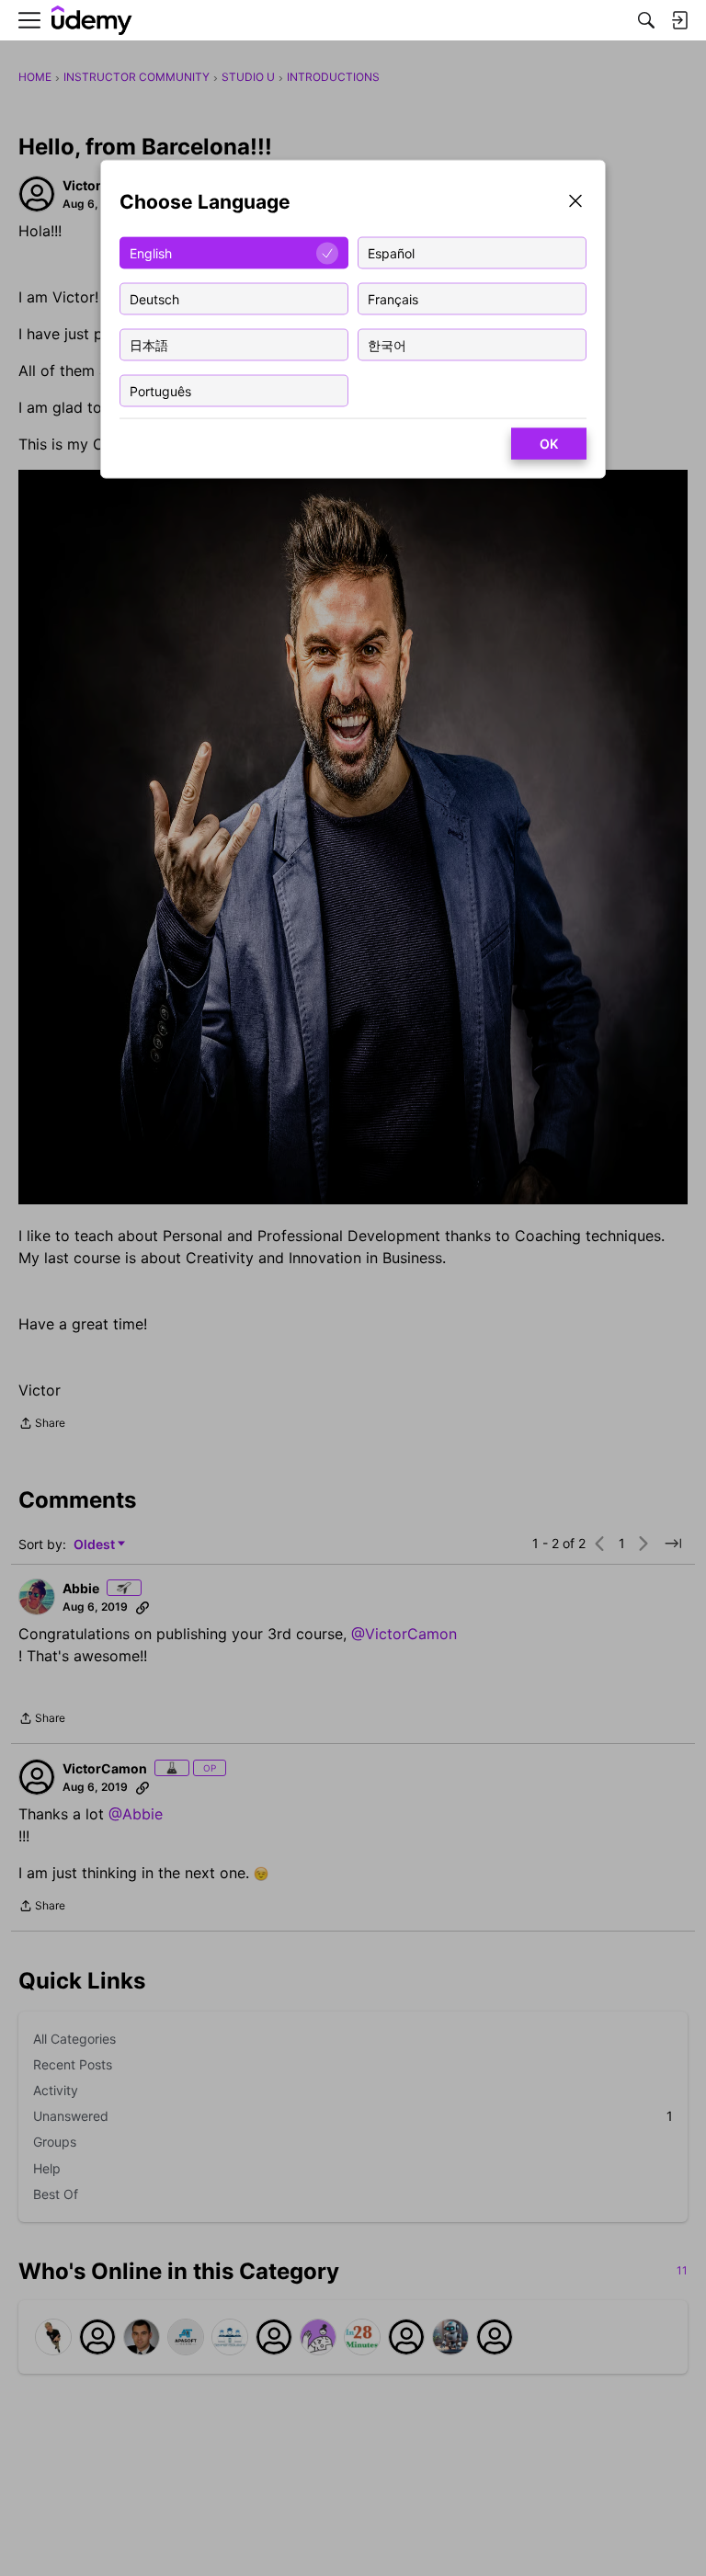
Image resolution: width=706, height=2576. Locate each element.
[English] (92, 21)
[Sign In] (679, 20)
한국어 (387, 344)
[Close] (575, 203)
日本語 (149, 344)
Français (393, 298)
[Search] (646, 20)
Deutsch (154, 298)
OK (549, 444)
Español (391, 252)
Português (160, 390)
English (151, 252)
